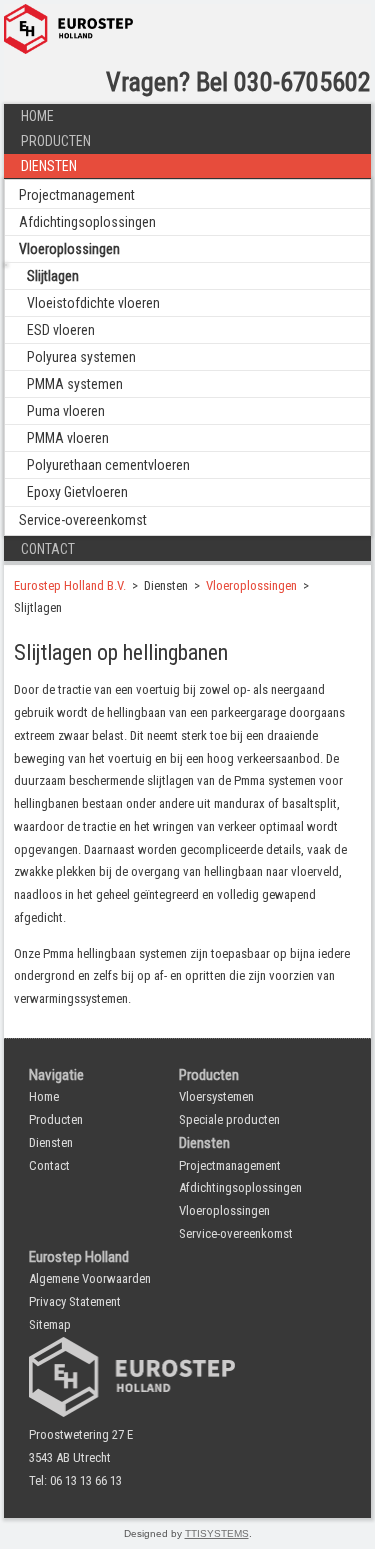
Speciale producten (229, 1119)
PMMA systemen (75, 384)
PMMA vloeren (68, 438)
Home (37, 116)
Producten (56, 141)
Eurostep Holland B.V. (70, 585)
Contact (48, 549)
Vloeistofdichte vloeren (93, 303)
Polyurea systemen (81, 357)
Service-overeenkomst (83, 520)
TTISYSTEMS (217, 1533)
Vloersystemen (216, 1096)
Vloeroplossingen (69, 249)
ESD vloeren (61, 330)
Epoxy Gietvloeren (77, 492)
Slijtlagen (53, 276)
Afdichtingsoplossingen (87, 222)
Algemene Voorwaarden (90, 1278)
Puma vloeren (66, 411)
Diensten (49, 166)
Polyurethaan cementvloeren (108, 465)
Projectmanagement (77, 195)
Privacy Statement (75, 1301)
